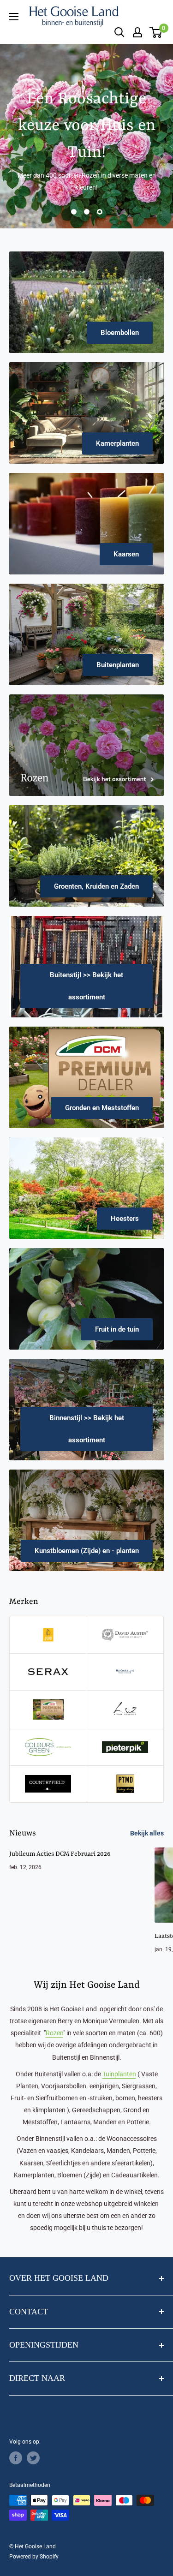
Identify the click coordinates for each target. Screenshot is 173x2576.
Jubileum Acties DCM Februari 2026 (60, 1854)
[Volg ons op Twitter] (33, 2458)
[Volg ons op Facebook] (16, 2458)
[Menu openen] (14, 17)
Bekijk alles (147, 1833)
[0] (156, 32)
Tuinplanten (119, 2074)
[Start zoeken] (119, 32)
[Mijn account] (137, 32)
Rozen (54, 2033)
